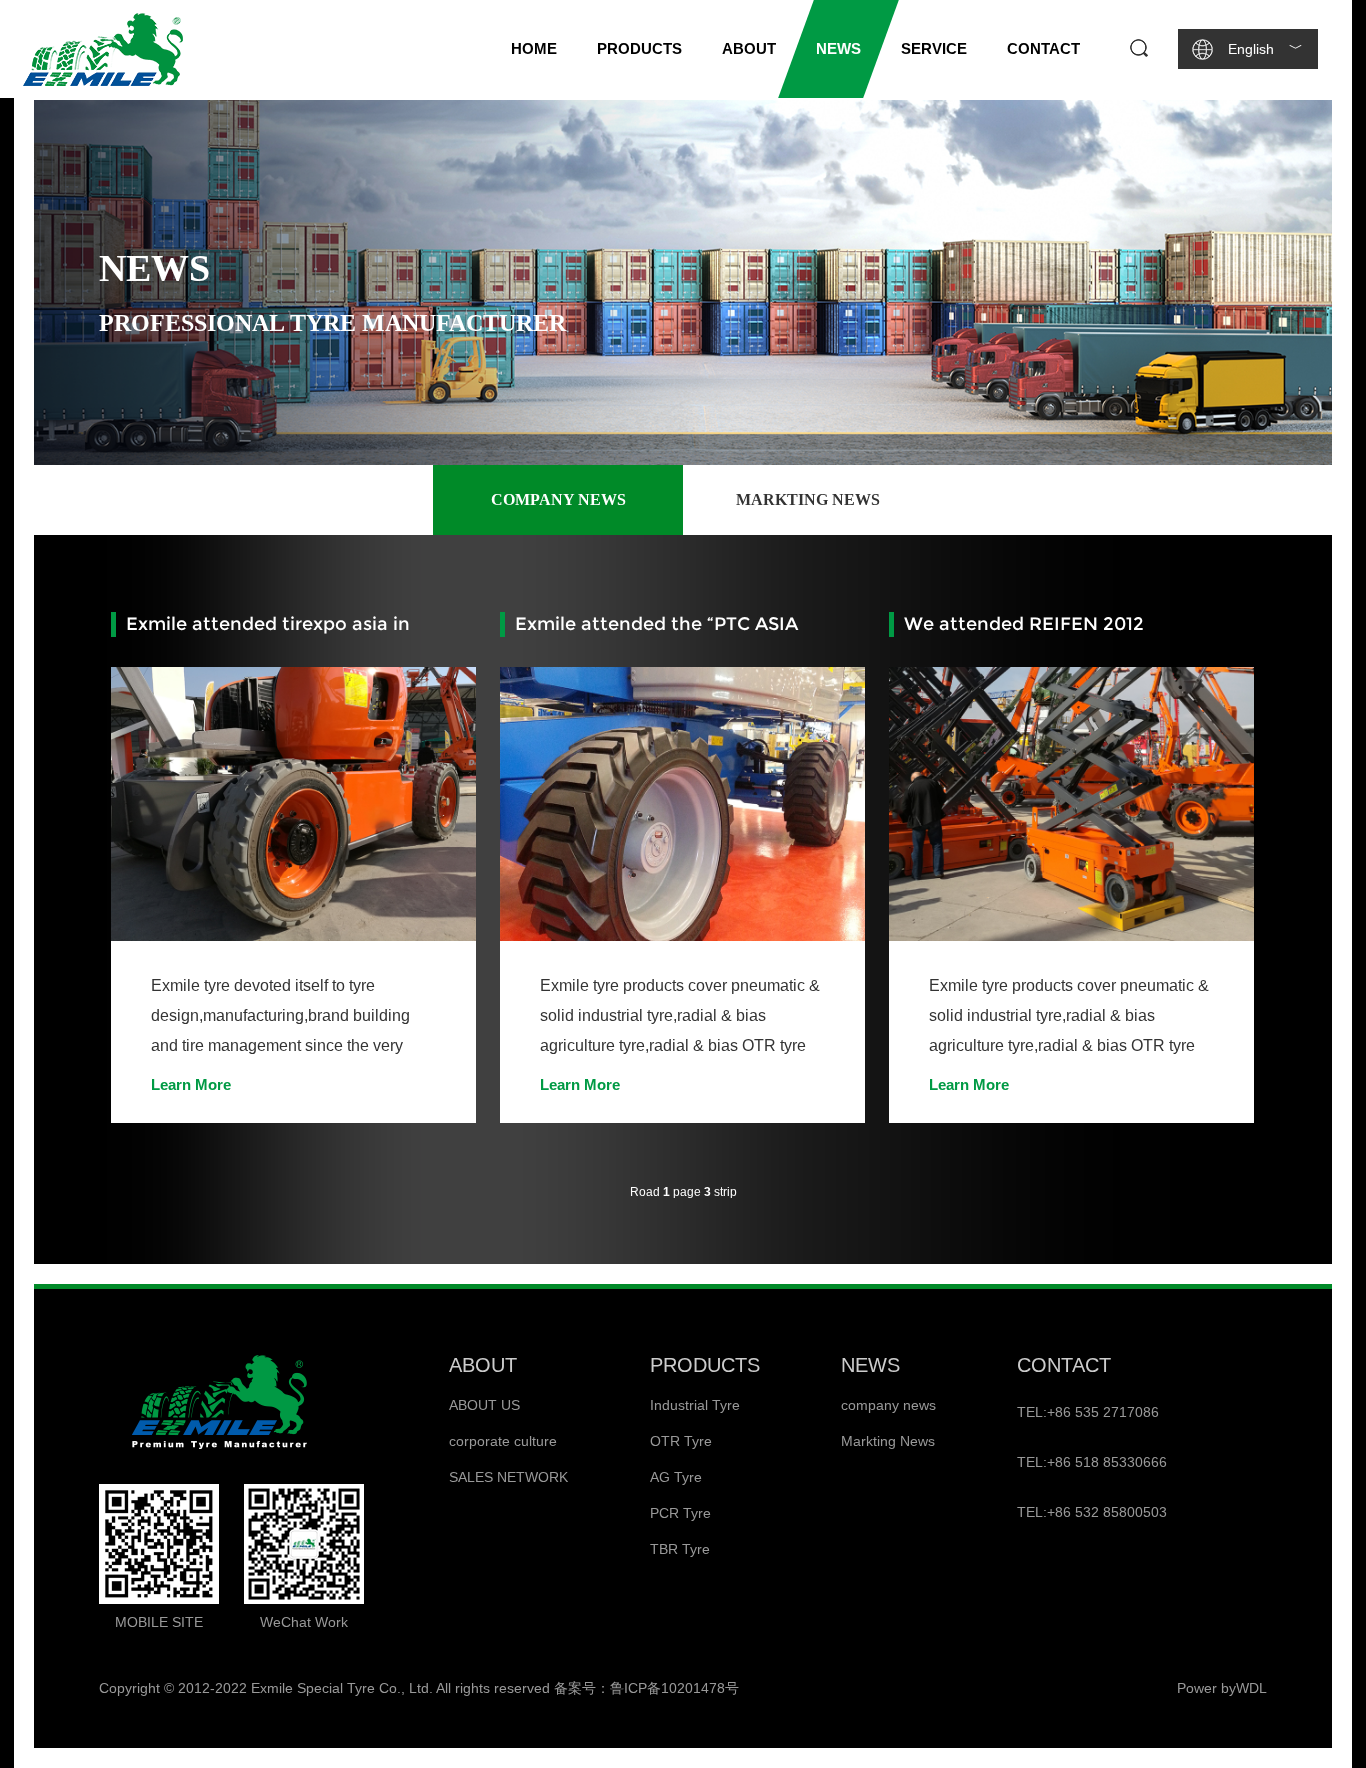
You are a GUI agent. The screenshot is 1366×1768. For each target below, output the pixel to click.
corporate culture (503, 1441)
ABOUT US (484, 1405)
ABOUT (483, 1365)
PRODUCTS (705, 1365)
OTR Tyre (681, 1441)
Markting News (808, 499)
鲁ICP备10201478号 (674, 1688)
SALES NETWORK (508, 1477)
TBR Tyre (680, 1549)
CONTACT (1064, 1365)
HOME (534, 48)
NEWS (870, 1365)
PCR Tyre (680, 1513)
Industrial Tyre (695, 1405)
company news (558, 499)
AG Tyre (676, 1477)
